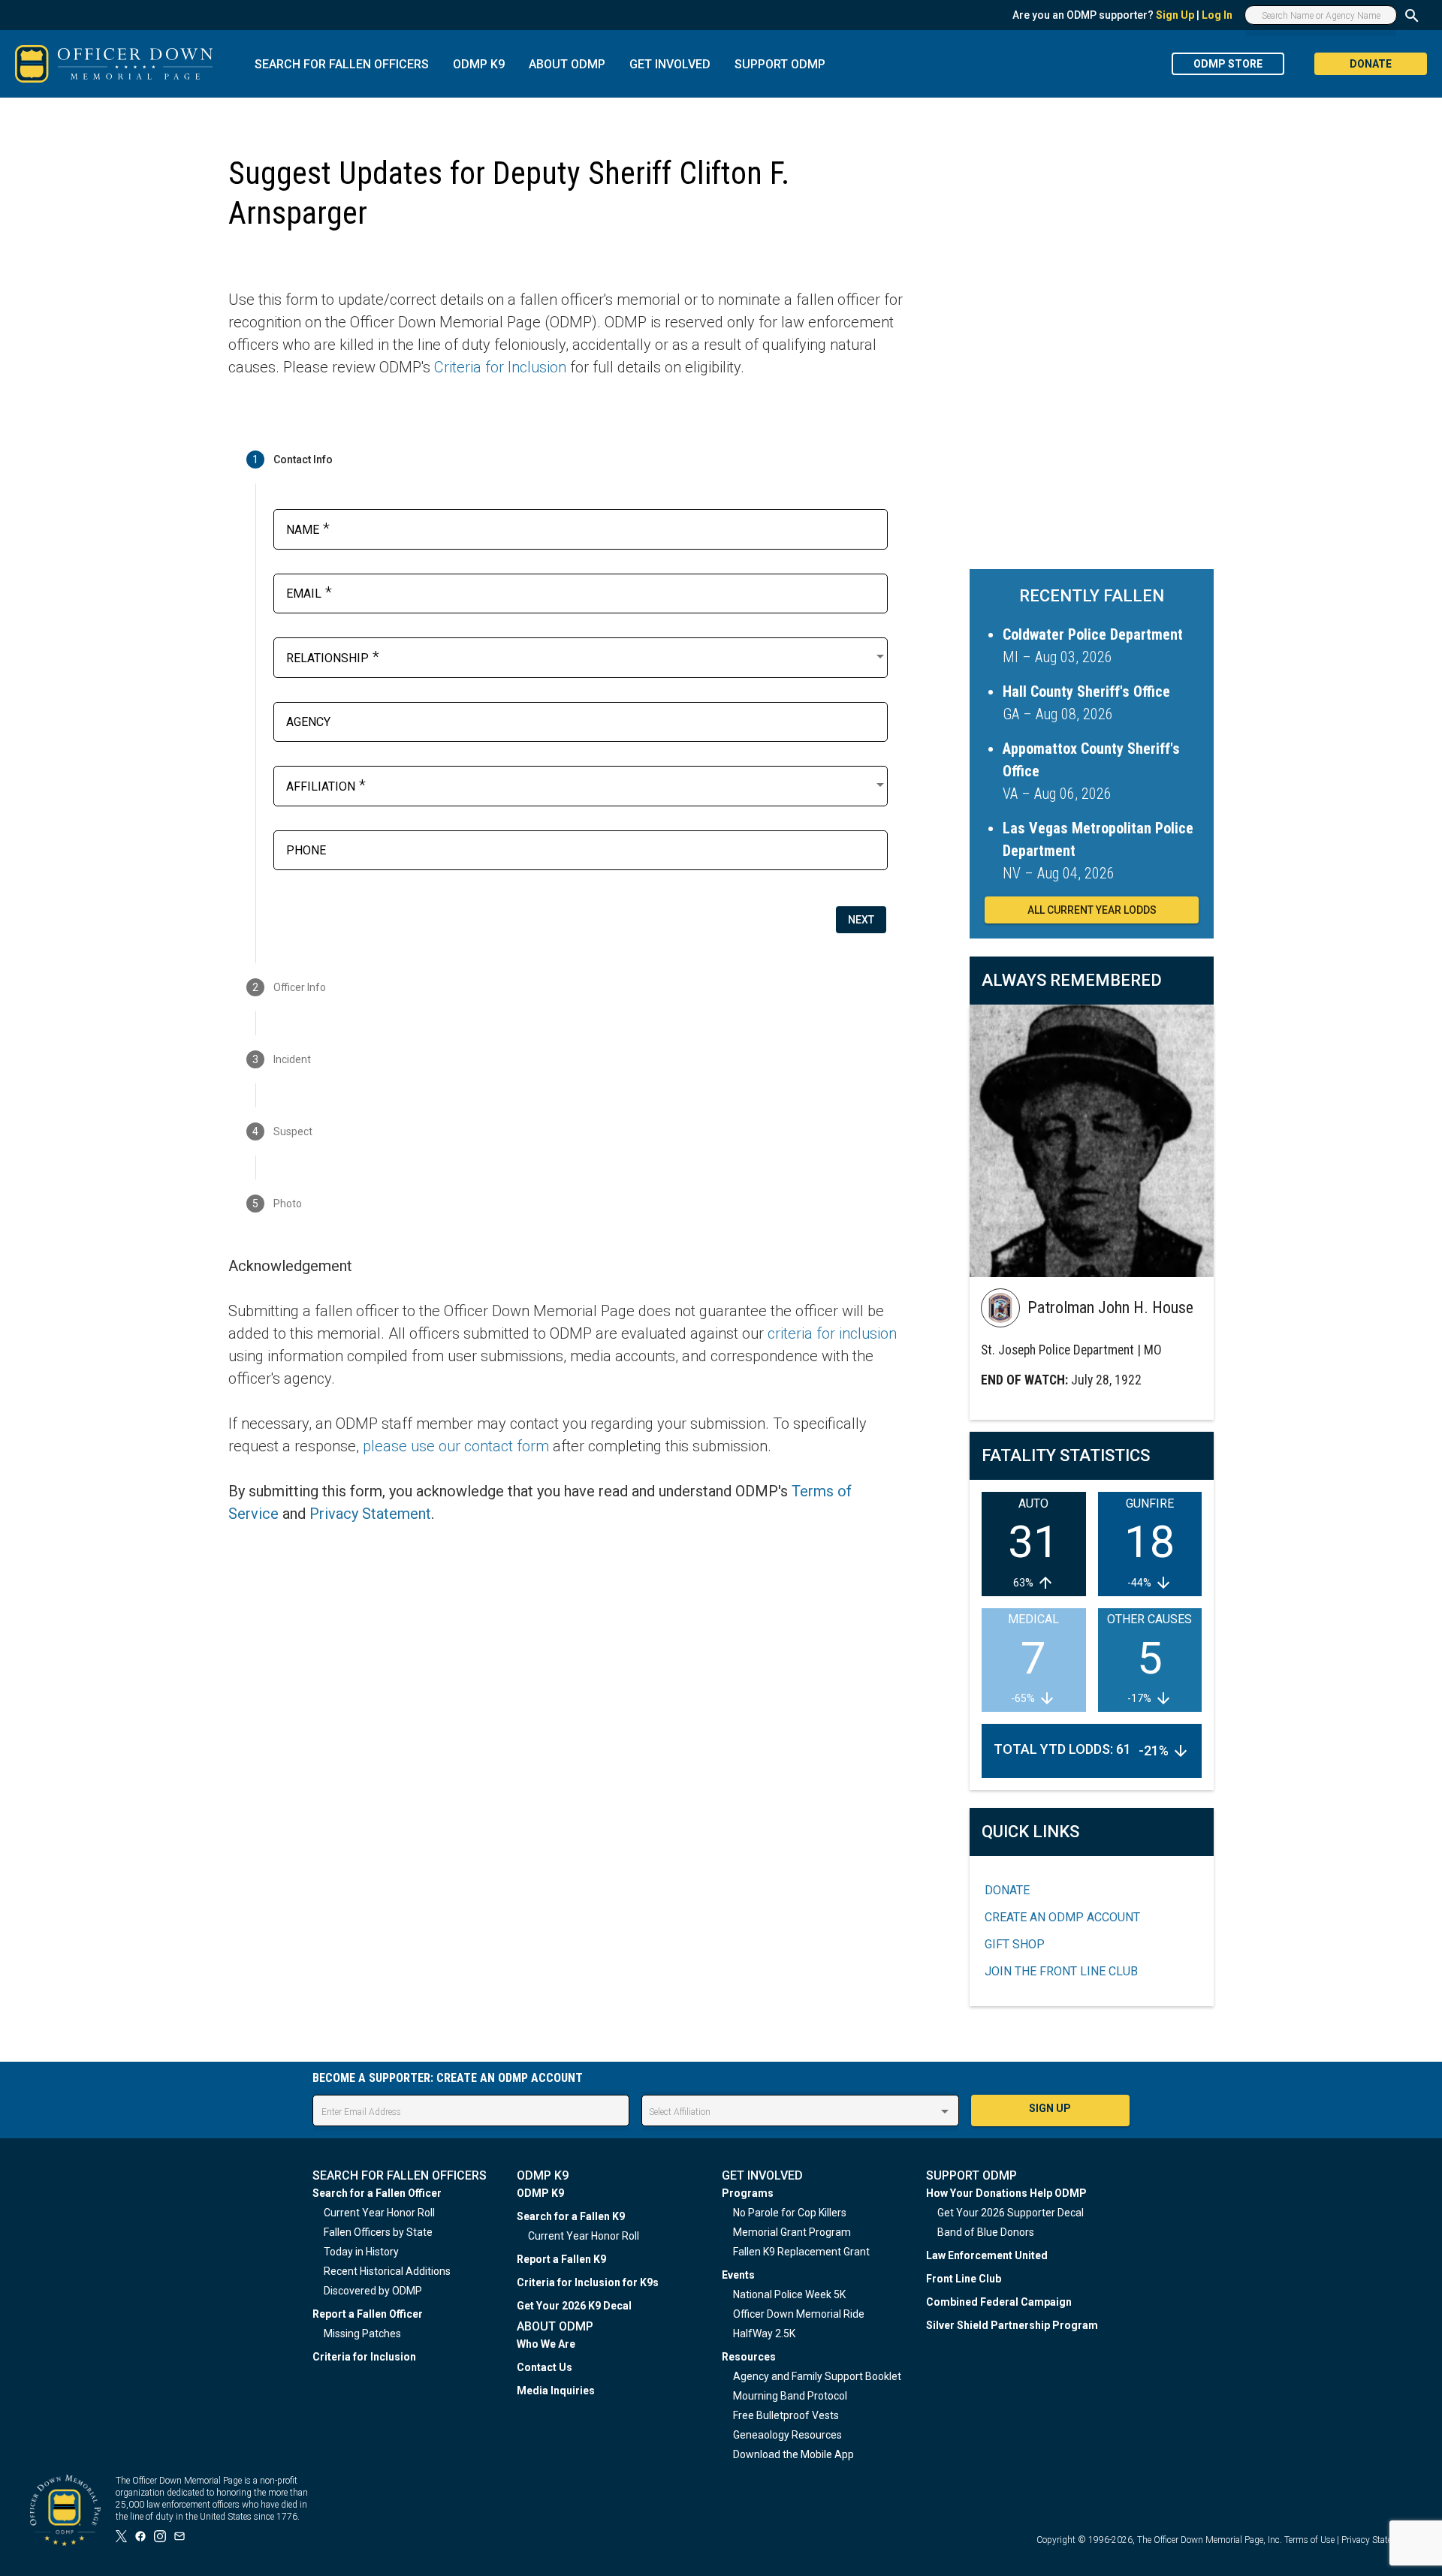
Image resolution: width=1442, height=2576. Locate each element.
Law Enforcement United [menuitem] (987, 2255)
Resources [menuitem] (749, 2357)
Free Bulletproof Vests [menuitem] (786, 2415)
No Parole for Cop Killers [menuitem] (790, 2213)
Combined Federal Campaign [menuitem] (999, 2302)
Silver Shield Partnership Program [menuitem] (1012, 2325)
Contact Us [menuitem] (545, 2367)
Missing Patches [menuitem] (362, 2333)
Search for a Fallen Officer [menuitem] (377, 2193)
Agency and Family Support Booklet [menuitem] (817, 2376)
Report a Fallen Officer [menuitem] (368, 2314)
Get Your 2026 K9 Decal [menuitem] (574, 2306)
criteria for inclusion (832, 1333)
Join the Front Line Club (1061, 1971)
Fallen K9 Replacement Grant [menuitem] (801, 2252)
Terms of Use (1309, 2540)
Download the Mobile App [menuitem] (793, 2454)
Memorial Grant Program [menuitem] (792, 2232)
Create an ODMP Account (1062, 1917)
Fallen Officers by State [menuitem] (378, 2232)
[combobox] (587, 656)
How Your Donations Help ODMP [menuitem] (1006, 2193)
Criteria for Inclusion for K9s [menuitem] (588, 2282)
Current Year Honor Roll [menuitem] (379, 2213)
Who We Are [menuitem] (546, 2344)
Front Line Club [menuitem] (964, 2279)
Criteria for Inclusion (500, 367)
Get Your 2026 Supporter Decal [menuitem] (1011, 2213)
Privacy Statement (370, 1514)
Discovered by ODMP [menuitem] (373, 2291)
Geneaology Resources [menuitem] (787, 2435)
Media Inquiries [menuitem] (556, 2391)
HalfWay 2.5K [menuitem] (764, 2333)
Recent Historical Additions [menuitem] (387, 2271)
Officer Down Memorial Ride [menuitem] (799, 2314)
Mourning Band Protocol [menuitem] (790, 2396)
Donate (1007, 1890)
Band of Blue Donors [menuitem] (986, 2232)
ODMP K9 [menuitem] (540, 2193)
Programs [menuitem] (748, 2193)
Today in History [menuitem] (361, 2252)
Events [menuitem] (738, 2275)
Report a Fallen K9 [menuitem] (561, 2259)
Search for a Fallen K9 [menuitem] (571, 2216)
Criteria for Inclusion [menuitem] (364, 2357)
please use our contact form (456, 1446)
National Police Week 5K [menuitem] (789, 2294)
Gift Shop (1015, 1944)
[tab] (566, 459)
